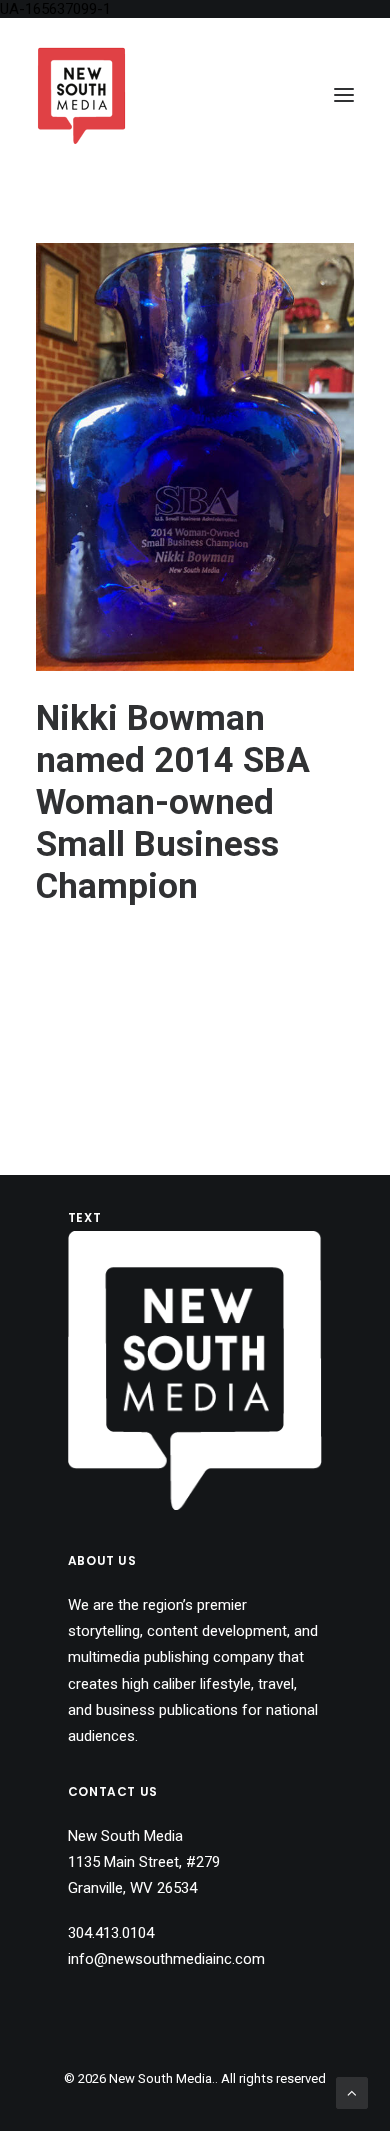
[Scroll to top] (352, 2092)
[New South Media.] (81, 95)
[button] (344, 95)
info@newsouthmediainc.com (166, 1959)
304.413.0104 (111, 1933)
